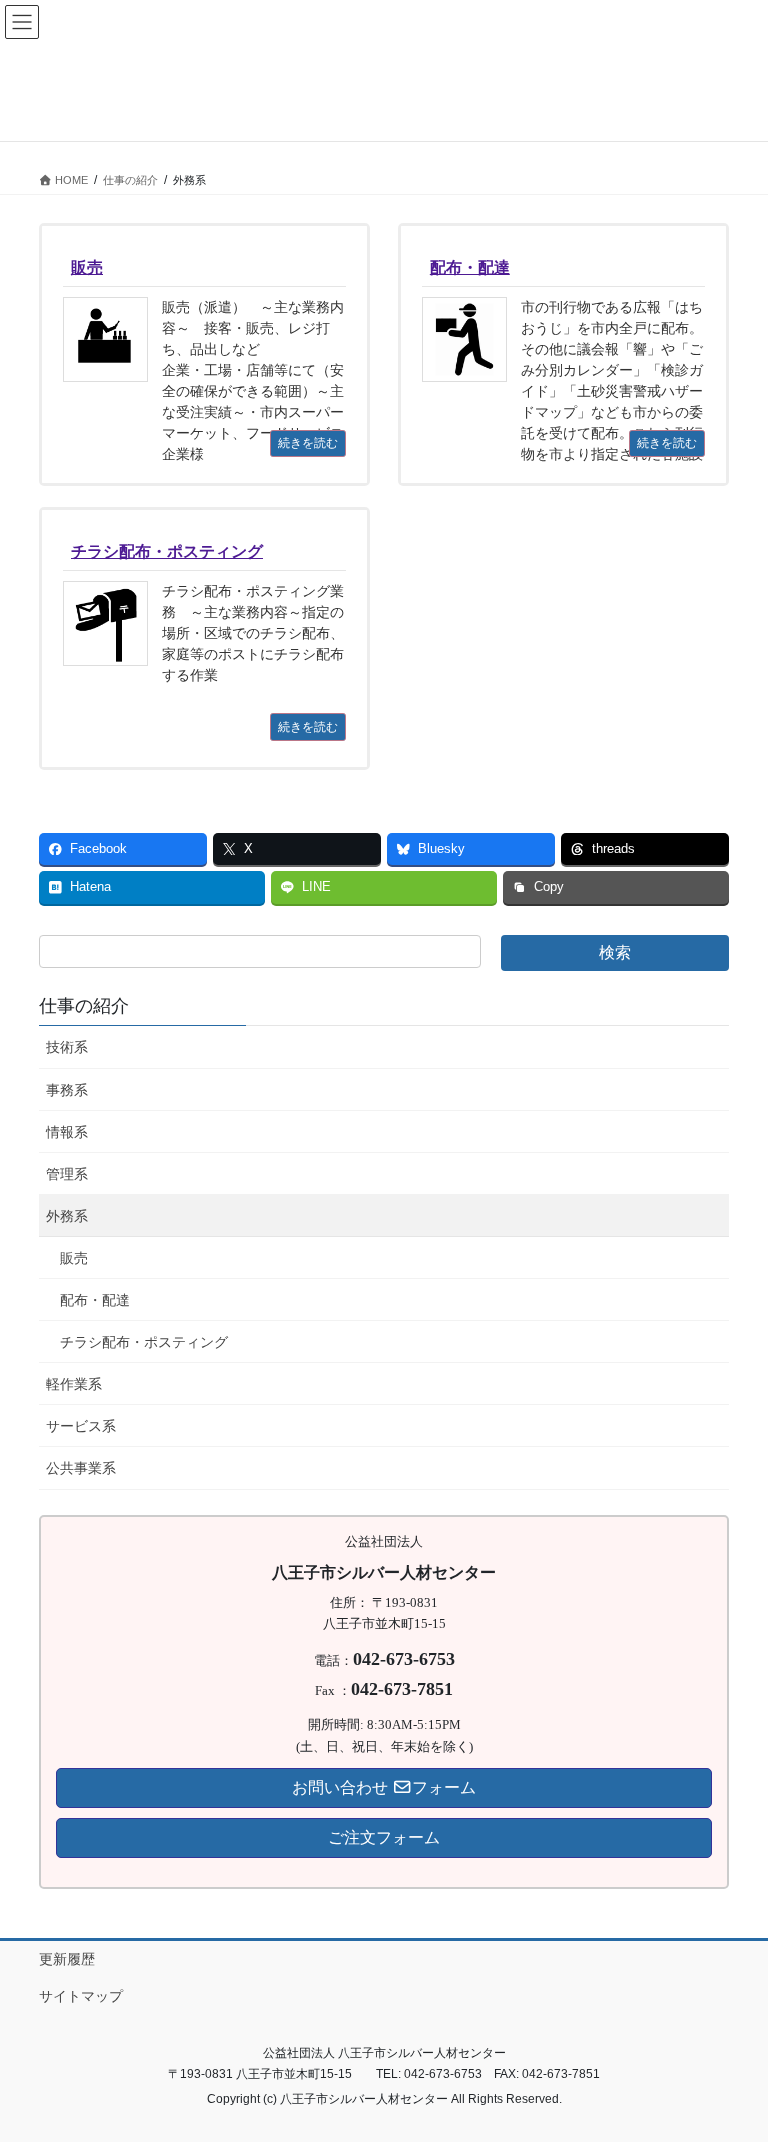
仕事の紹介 (84, 1006)
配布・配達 (95, 1300)
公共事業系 (81, 1468)
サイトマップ (81, 1996)
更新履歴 (67, 1959)
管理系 (67, 1174)
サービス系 (81, 1426)
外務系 (67, 1216)
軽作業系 (74, 1384)
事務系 (67, 1090)
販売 (74, 1258)
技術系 (67, 1047)
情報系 (67, 1132)
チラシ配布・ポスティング (144, 1342)
